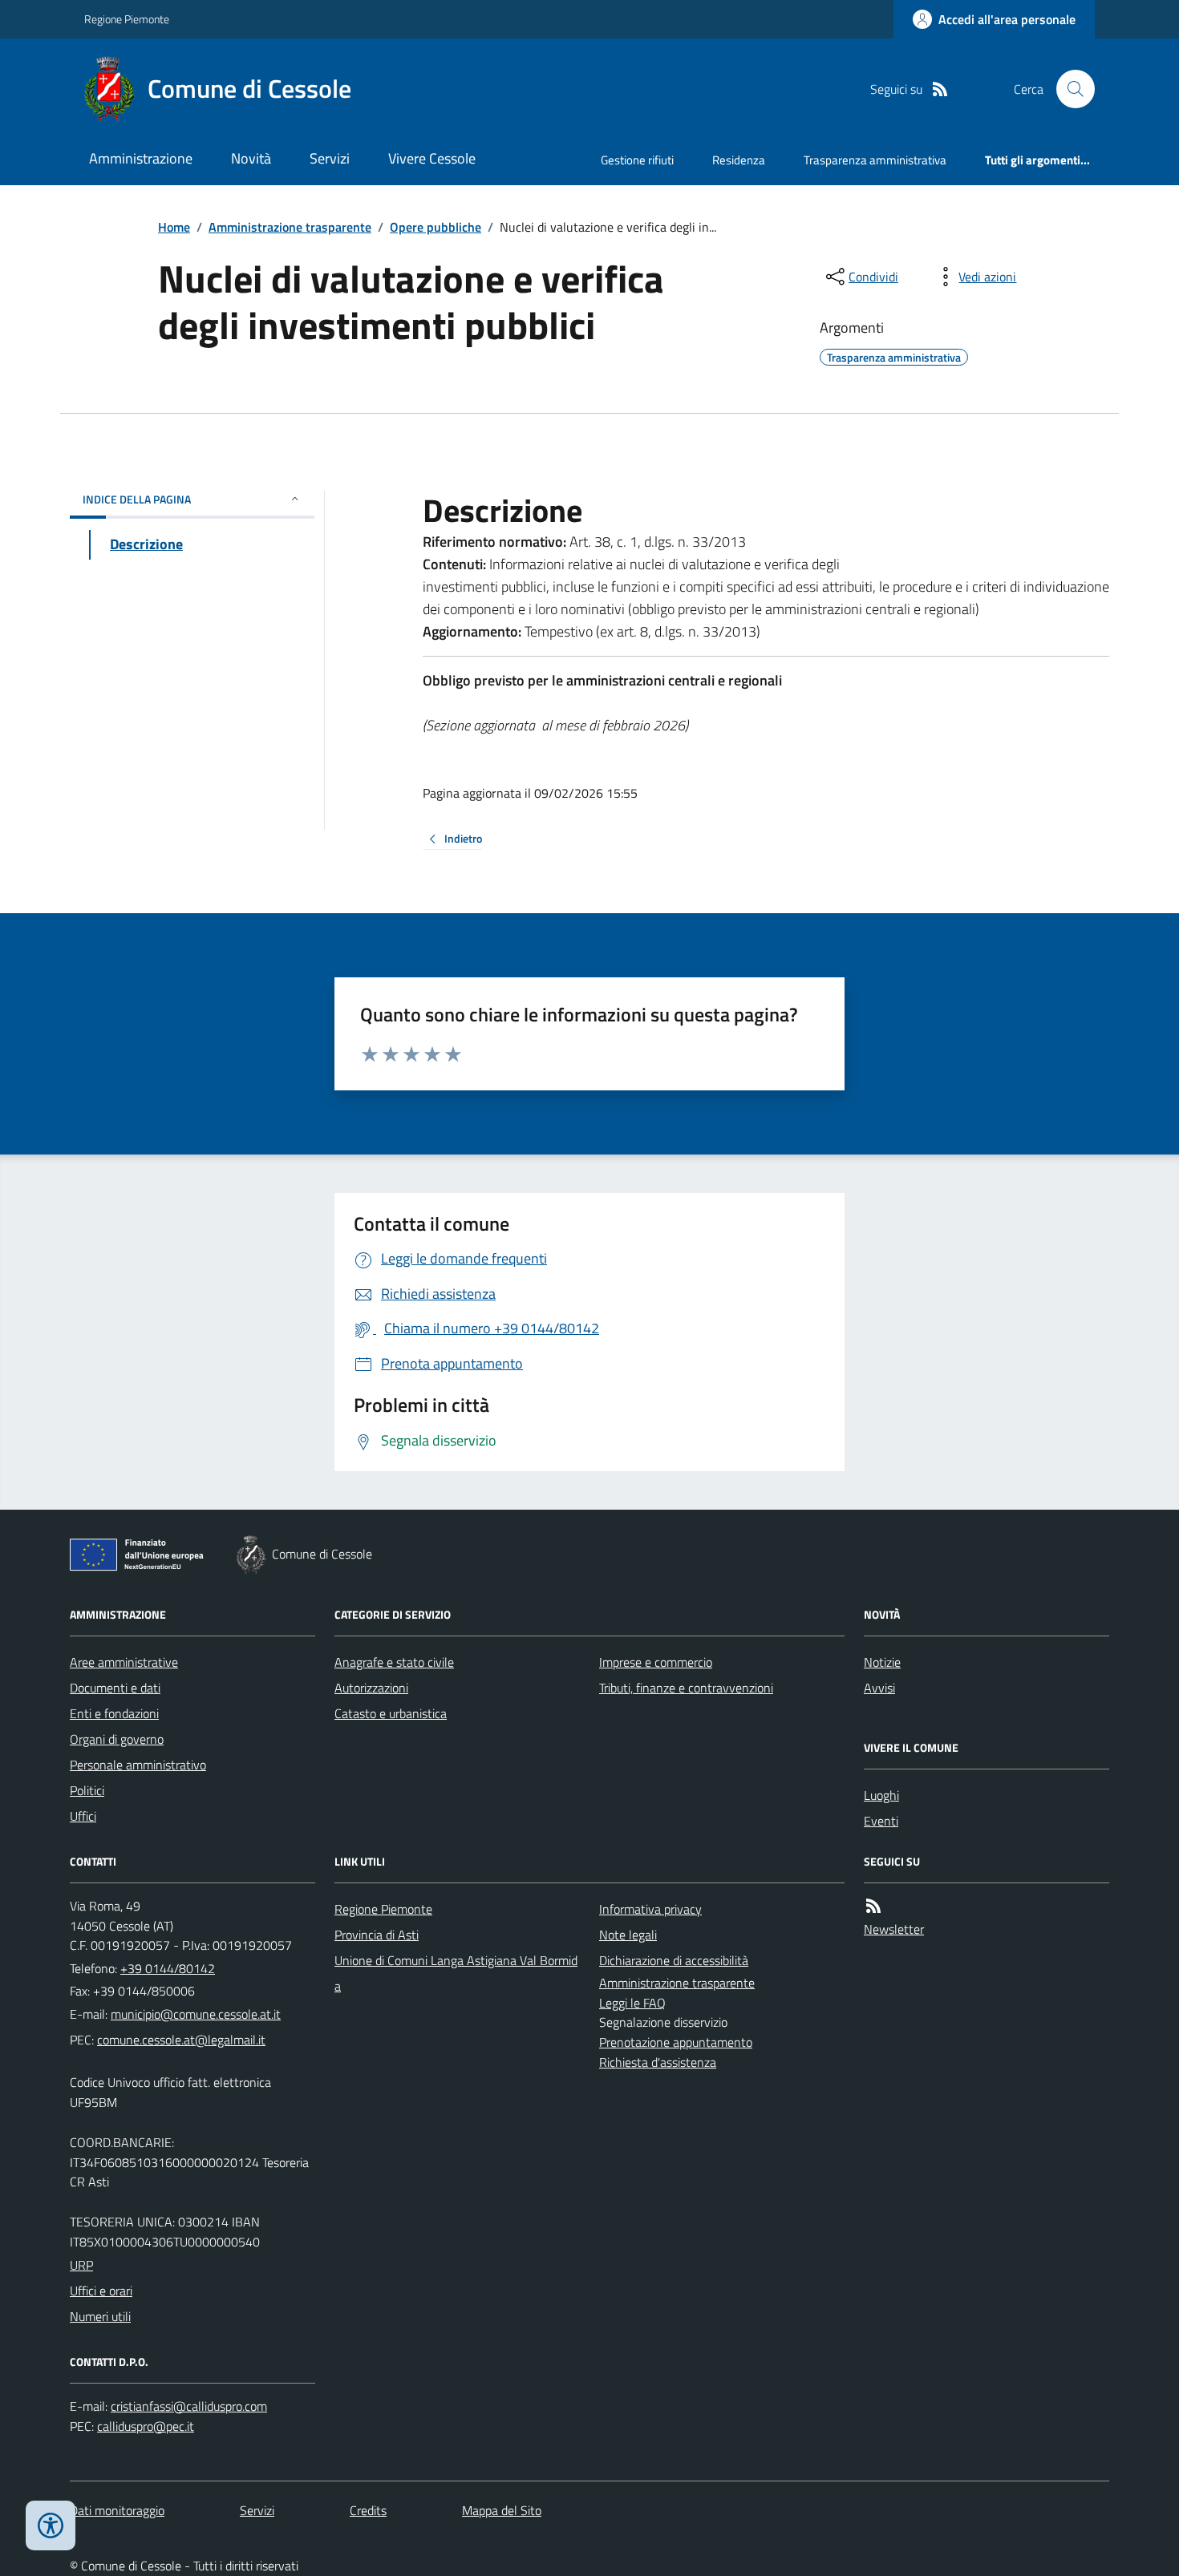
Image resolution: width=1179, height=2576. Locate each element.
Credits (368, 2510)
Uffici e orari (101, 2291)
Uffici (83, 1816)
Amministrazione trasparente (290, 227)
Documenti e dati (115, 1688)
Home (174, 227)
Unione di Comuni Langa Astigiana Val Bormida (456, 1973)
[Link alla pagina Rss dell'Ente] (873, 1906)
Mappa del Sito (502, 2510)
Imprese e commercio (656, 1662)
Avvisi (879, 1688)
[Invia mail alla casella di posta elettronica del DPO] (189, 2406)
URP (81, 2265)
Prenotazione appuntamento (676, 2042)
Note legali (628, 1935)
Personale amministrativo (138, 1765)
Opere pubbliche (436, 227)
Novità (251, 158)
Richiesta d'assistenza (658, 2062)
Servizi (330, 158)
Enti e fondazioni (114, 1713)
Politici (87, 1790)
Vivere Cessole (432, 158)
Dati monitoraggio (117, 2510)
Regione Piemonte (127, 19)
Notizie (882, 1662)
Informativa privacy (650, 1909)
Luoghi (881, 1795)
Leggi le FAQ (632, 2003)
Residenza (739, 160)
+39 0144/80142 (168, 1968)
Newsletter (894, 1929)
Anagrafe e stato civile (394, 1662)
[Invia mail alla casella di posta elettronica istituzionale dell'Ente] (196, 2014)
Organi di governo (117, 1739)
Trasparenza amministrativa (875, 160)
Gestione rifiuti (637, 160)
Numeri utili (100, 2316)
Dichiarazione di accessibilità (674, 1960)
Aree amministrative (124, 1662)
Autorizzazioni (371, 1688)
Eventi (881, 1821)
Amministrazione (141, 158)
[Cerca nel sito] (1069, 89)
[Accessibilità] (51, 2525)
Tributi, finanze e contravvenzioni (686, 1688)
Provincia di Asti (377, 1935)
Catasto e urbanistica (391, 1713)
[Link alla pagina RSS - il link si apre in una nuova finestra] (940, 89)
